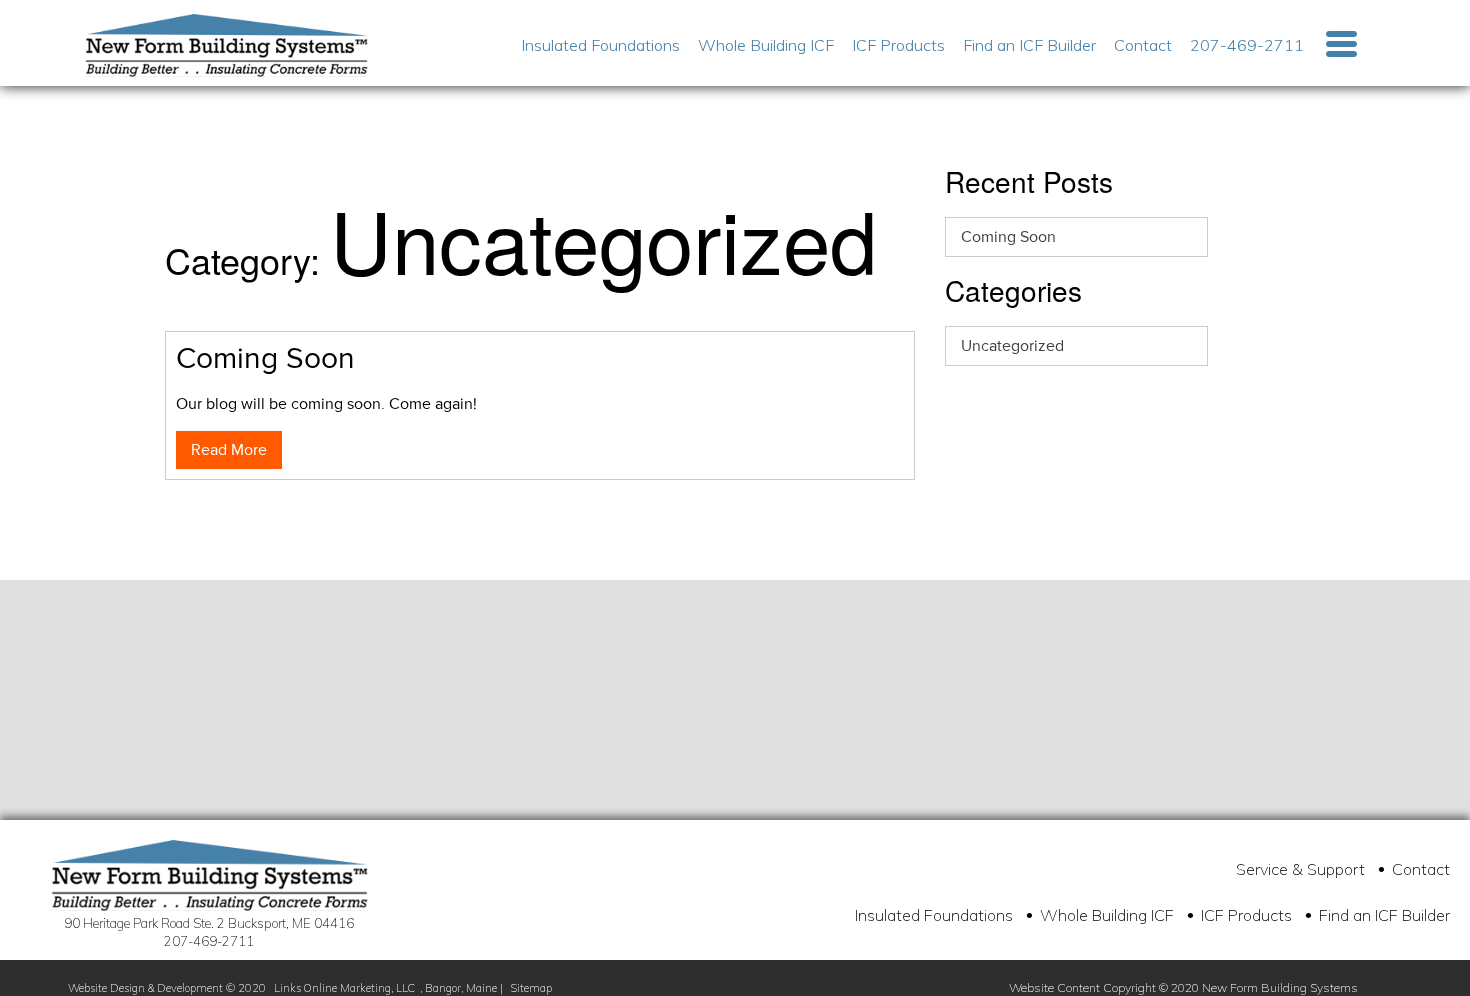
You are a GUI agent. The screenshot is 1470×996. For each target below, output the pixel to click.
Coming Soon (1008, 237)
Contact (1143, 45)
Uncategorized (1012, 346)
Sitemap (531, 988)
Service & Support (1300, 869)
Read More (229, 450)
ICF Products (898, 45)
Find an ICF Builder (1029, 45)
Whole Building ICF (766, 45)
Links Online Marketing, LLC (344, 988)
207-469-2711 (1247, 45)
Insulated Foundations (600, 45)
